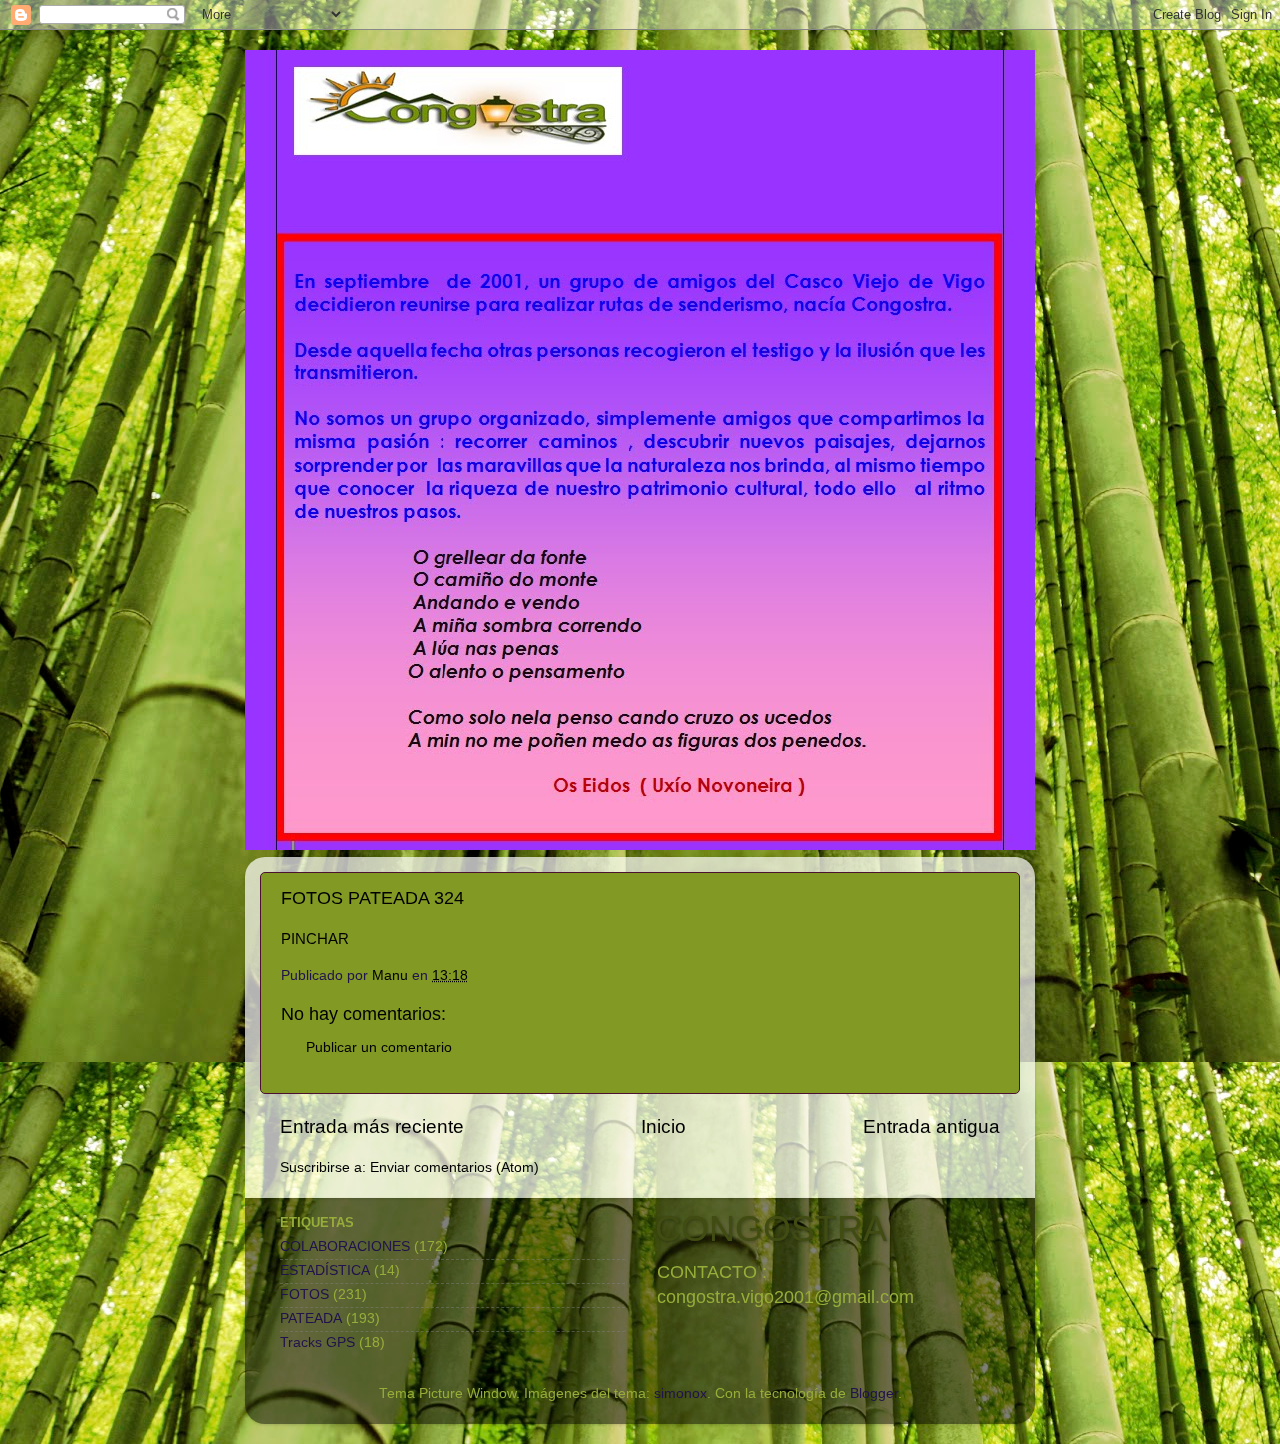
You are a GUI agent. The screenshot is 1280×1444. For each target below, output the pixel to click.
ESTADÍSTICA (325, 1270)
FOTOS (304, 1294)
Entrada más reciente (372, 1126)
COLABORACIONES (345, 1246)
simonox (680, 1393)
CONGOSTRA (771, 1228)
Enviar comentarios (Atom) (454, 1167)
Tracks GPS (317, 1342)
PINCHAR (315, 939)
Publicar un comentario (379, 1047)
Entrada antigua (931, 1126)
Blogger (874, 1393)
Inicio (663, 1126)
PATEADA (311, 1318)
